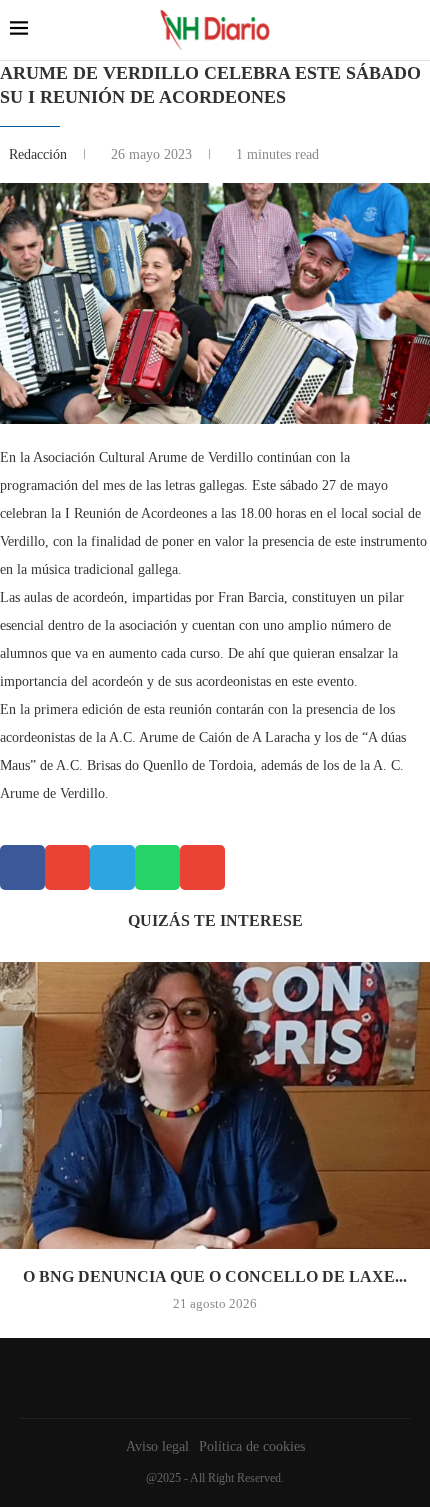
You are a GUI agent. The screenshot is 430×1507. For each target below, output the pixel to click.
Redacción (40, 154)
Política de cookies (252, 1446)
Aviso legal (157, 1446)
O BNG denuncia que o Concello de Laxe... (215, 1276)
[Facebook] (210, 1378)
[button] (22, 867)
